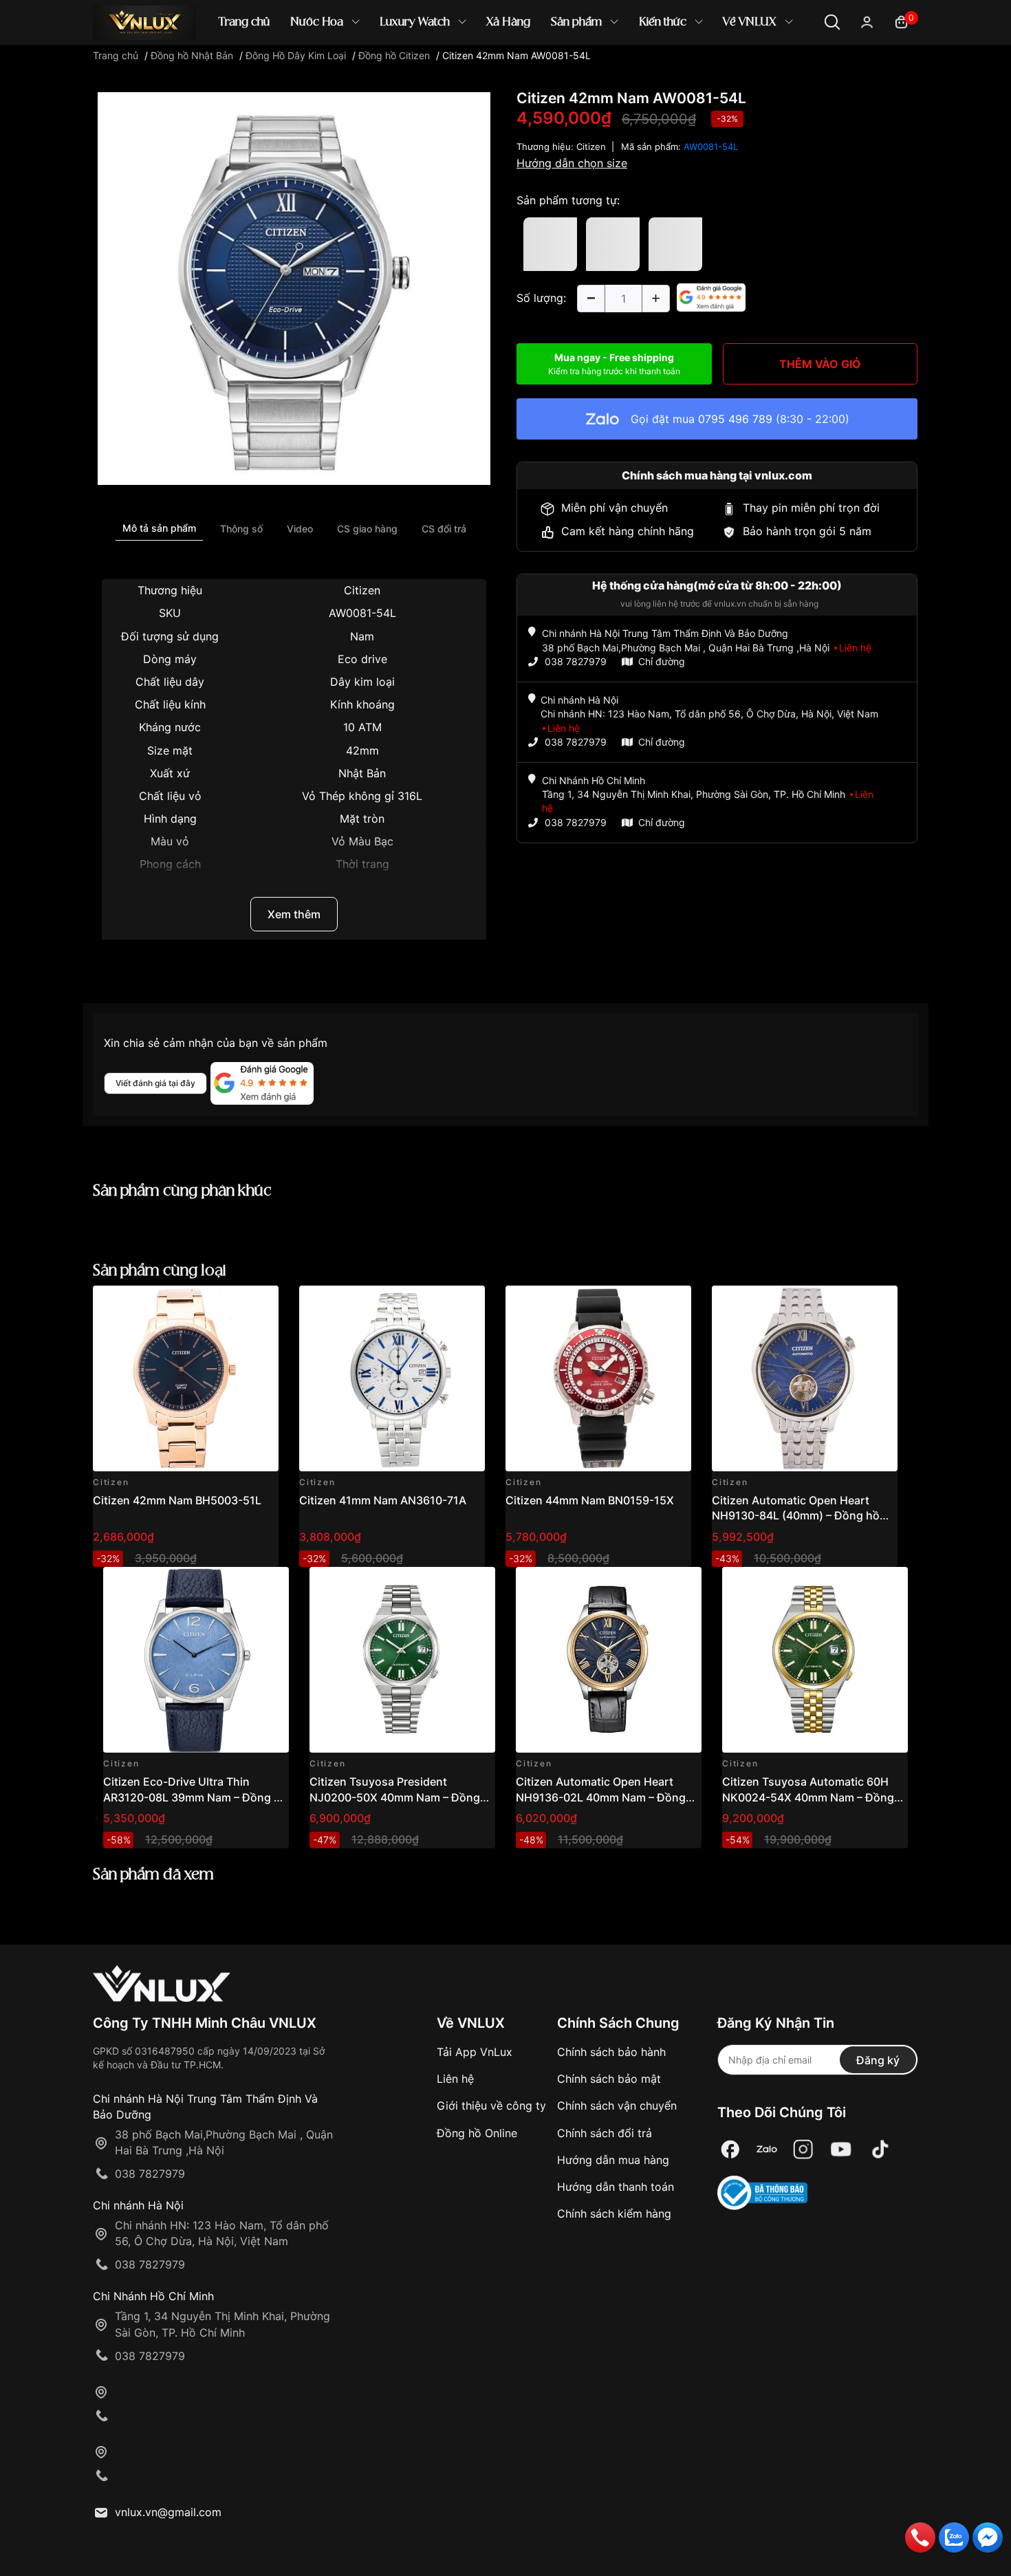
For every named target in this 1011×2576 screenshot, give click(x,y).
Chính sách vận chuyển (617, 2106)
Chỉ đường (662, 661)
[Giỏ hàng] (901, 21)
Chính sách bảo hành (611, 2052)
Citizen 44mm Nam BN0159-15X (590, 1500)
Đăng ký (878, 2060)
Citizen (362, 590)
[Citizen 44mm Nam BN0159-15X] (598, 1378)
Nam (362, 636)
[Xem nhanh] (260, 1304)
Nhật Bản (362, 773)
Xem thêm (294, 914)
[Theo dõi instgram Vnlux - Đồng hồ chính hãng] (803, 2149)
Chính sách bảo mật (609, 2079)
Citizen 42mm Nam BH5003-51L (177, 1500)
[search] (705, 68)
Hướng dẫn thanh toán (616, 2187)
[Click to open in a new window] (294, 288)
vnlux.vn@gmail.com (168, 2512)
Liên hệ (455, 2079)
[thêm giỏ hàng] (229, 1304)
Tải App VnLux (475, 2052)
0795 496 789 (735, 419)
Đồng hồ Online (477, 2133)
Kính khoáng (362, 704)
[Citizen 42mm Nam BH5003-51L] (186, 1378)
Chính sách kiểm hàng (614, 2214)
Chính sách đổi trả (605, 2133)
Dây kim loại (362, 682)
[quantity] (591, 299)
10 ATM (362, 727)
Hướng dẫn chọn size (572, 163)
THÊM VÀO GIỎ (820, 364)
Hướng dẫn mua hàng (613, 2160)
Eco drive (362, 659)
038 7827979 (576, 661)
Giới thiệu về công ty (491, 2106)
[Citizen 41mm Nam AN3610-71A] (392, 1378)
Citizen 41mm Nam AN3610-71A (383, 1500)
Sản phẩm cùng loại (160, 1271)
